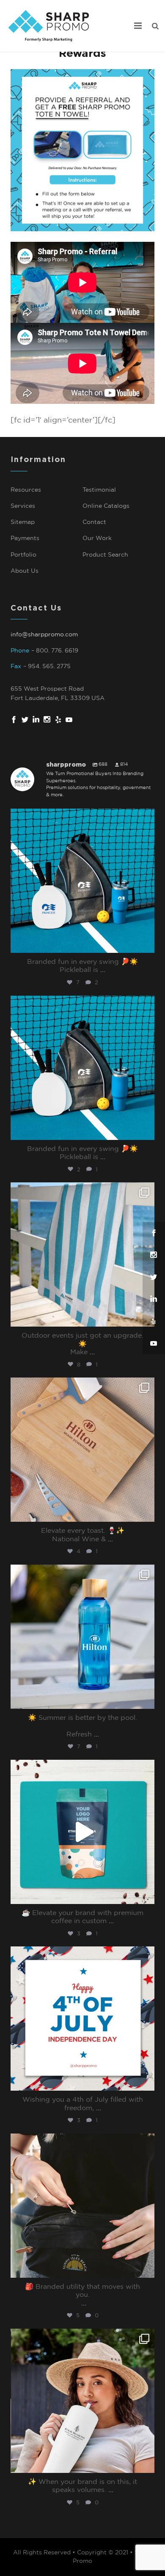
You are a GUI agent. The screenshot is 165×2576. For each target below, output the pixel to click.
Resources (26, 490)
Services (23, 506)
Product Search (105, 555)
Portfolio (23, 555)
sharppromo (81, 817)
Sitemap (23, 522)
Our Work (97, 538)
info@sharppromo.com (44, 635)
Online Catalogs (106, 506)
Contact (94, 522)
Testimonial (99, 490)
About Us (25, 571)
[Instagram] (146, 945)
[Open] (82, 881)
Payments (25, 538)
